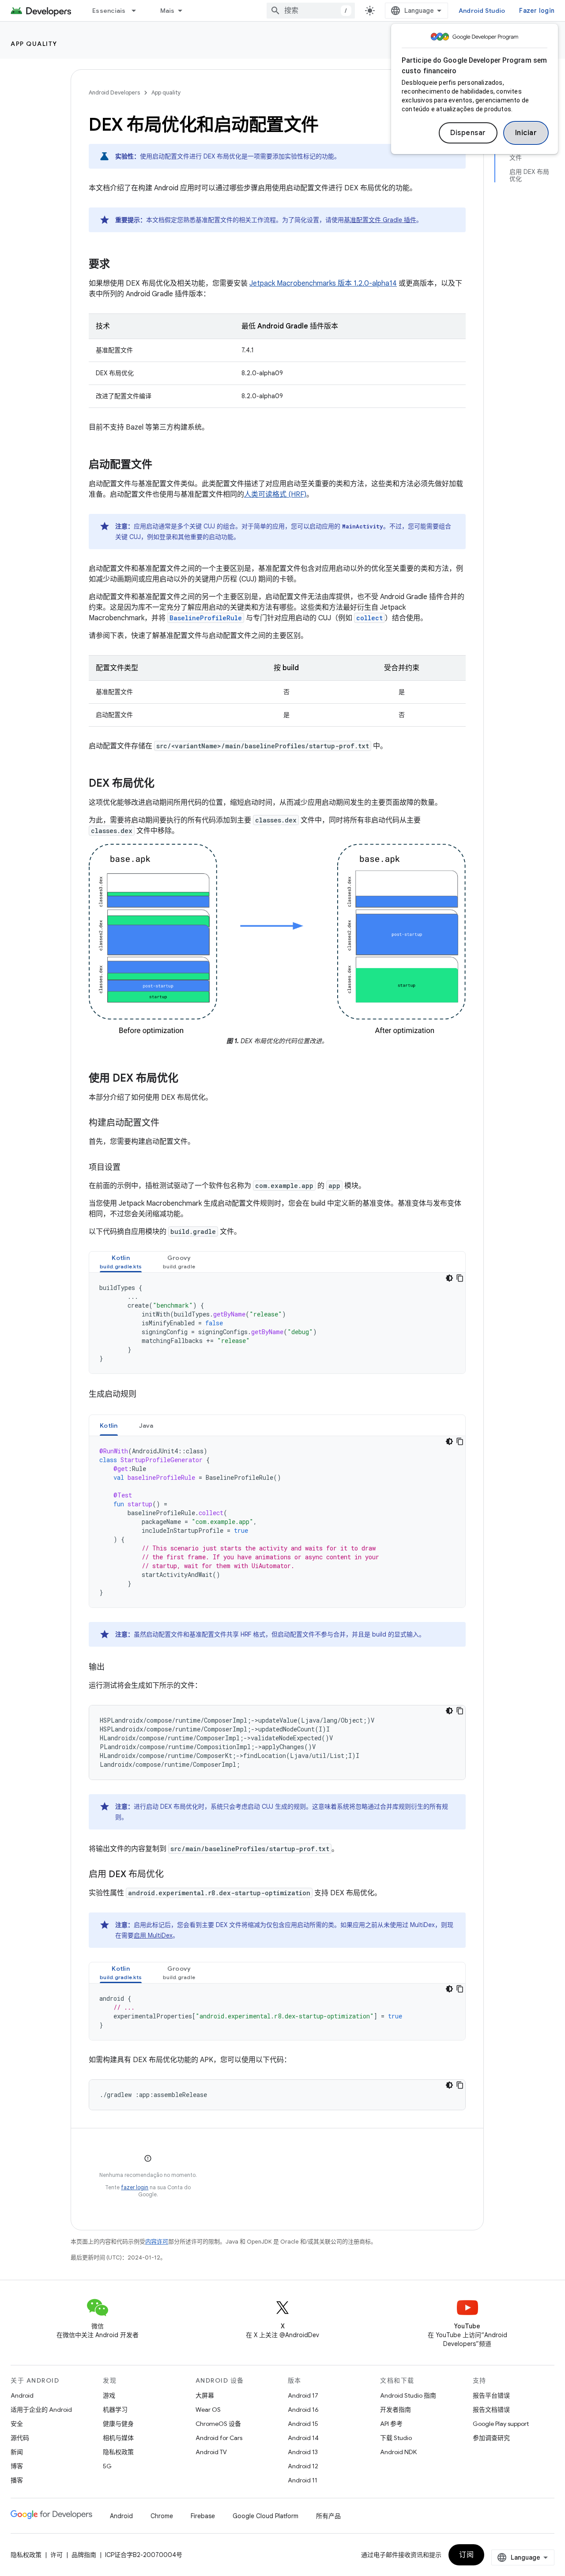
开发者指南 (395, 2410)
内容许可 (157, 2242)
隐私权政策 (118, 2452)
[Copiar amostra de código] (460, 1278)
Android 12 (303, 2466)
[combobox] (311, 11)
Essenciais (109, 11)
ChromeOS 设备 (218, 2424)
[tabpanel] (277, 1323)
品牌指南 (84, 2555)
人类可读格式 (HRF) (275, 494)
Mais (168, 11)
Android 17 (303, 2395)
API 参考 (391, 2424)
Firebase (203, 2516)
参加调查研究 (491, 2438)
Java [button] (146, 1426)
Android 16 (303, 2410)
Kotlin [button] (109, 1426)
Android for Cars (219, 2438)
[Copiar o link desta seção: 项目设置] (129, 1168)
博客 (17, 2466)
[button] (121, 1262)
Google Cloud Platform (266, 2516)
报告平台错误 (491, 2395)
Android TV (211, 2452)
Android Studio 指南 (408, 2395)
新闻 (17, 2452)
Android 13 (303, 2452)
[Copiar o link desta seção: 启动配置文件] (161, 465)
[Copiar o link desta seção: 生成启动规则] (145, 1395)
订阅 (466, 2555)
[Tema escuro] (449, 1278)
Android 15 (303, 2424)
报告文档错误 (491, 2410)
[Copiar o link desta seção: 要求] (119, 265)
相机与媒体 (118, 2438)
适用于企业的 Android (41, 2410)
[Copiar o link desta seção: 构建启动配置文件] (168, 1124)
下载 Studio (396, 2438)
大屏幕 (205, 2395)
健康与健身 (118, 2424)
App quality (34, 44)
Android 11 (303, 2480)
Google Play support (501, 2424)
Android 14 (303, 2438)
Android (22, 2395)
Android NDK (398, 2452)
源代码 (20, 2438)
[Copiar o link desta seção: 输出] (113, 1668)
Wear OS (208, 2410)
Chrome (162, 2516)
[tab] (121, 1262)
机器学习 (115, 2410)
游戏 (109, 2395)
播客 (17, 2480)
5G (107, 2466)
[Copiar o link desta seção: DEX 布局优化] (163, 784)
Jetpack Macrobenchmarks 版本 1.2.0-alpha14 (323, 283)
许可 (56, 2555)
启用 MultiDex (153, 1935)
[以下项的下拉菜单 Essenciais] (138, 11)
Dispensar (468, 133)
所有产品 (328, 2516)
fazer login (135, 2187)
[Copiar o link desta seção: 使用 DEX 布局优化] (187, 1079)
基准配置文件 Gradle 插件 (380, 220)
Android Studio (482, 11)
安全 (17, 2424)
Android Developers (114, 92)
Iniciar (526, 133)
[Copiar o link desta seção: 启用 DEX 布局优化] (173, 1875)
